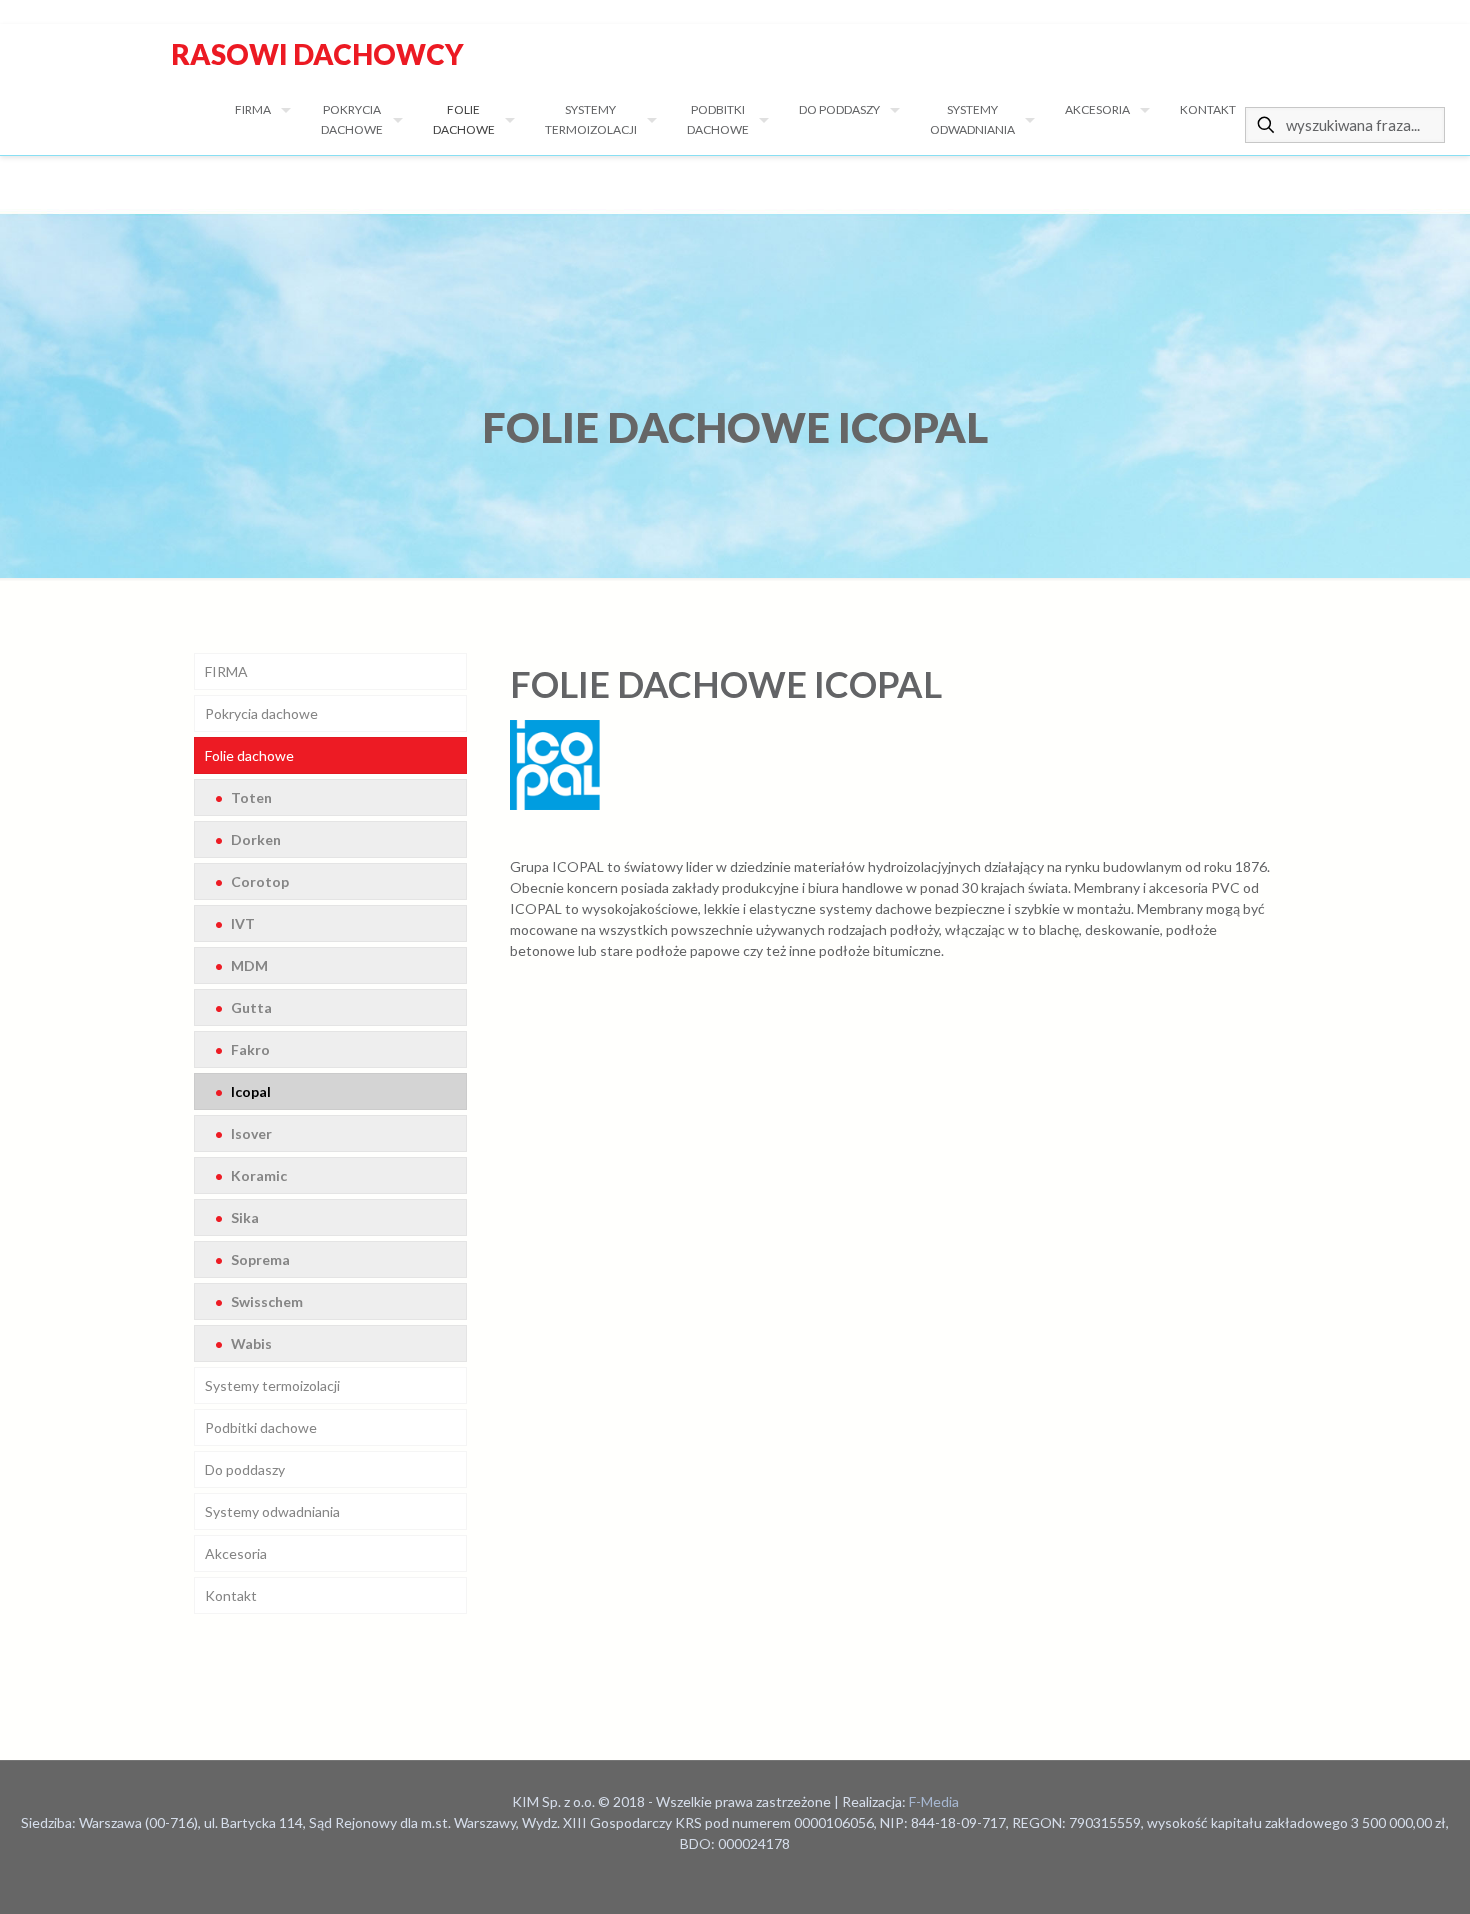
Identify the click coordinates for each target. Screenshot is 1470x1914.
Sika (243, 1217)
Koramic (257, 1175)
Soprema (259, 1259)
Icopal (249, 1091)
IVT (241, 923)
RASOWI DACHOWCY (315, 54)
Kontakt (231, 1595)
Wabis (250, 1343)
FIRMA (226, 671)
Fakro (249, 1049)
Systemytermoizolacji (272, 1385)
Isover (250, 1133)
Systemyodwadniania (272, 1511)
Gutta (250, 1007)
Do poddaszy (245, 1469)
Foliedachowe (249, 755)
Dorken (254, 839)
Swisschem (265, 1301)
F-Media (934, 1801)
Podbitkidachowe (261, 1427)
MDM (248, 965)
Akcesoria (236, 1553)
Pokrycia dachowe (261, 713)
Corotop (258, 881)
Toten (250, 797)
